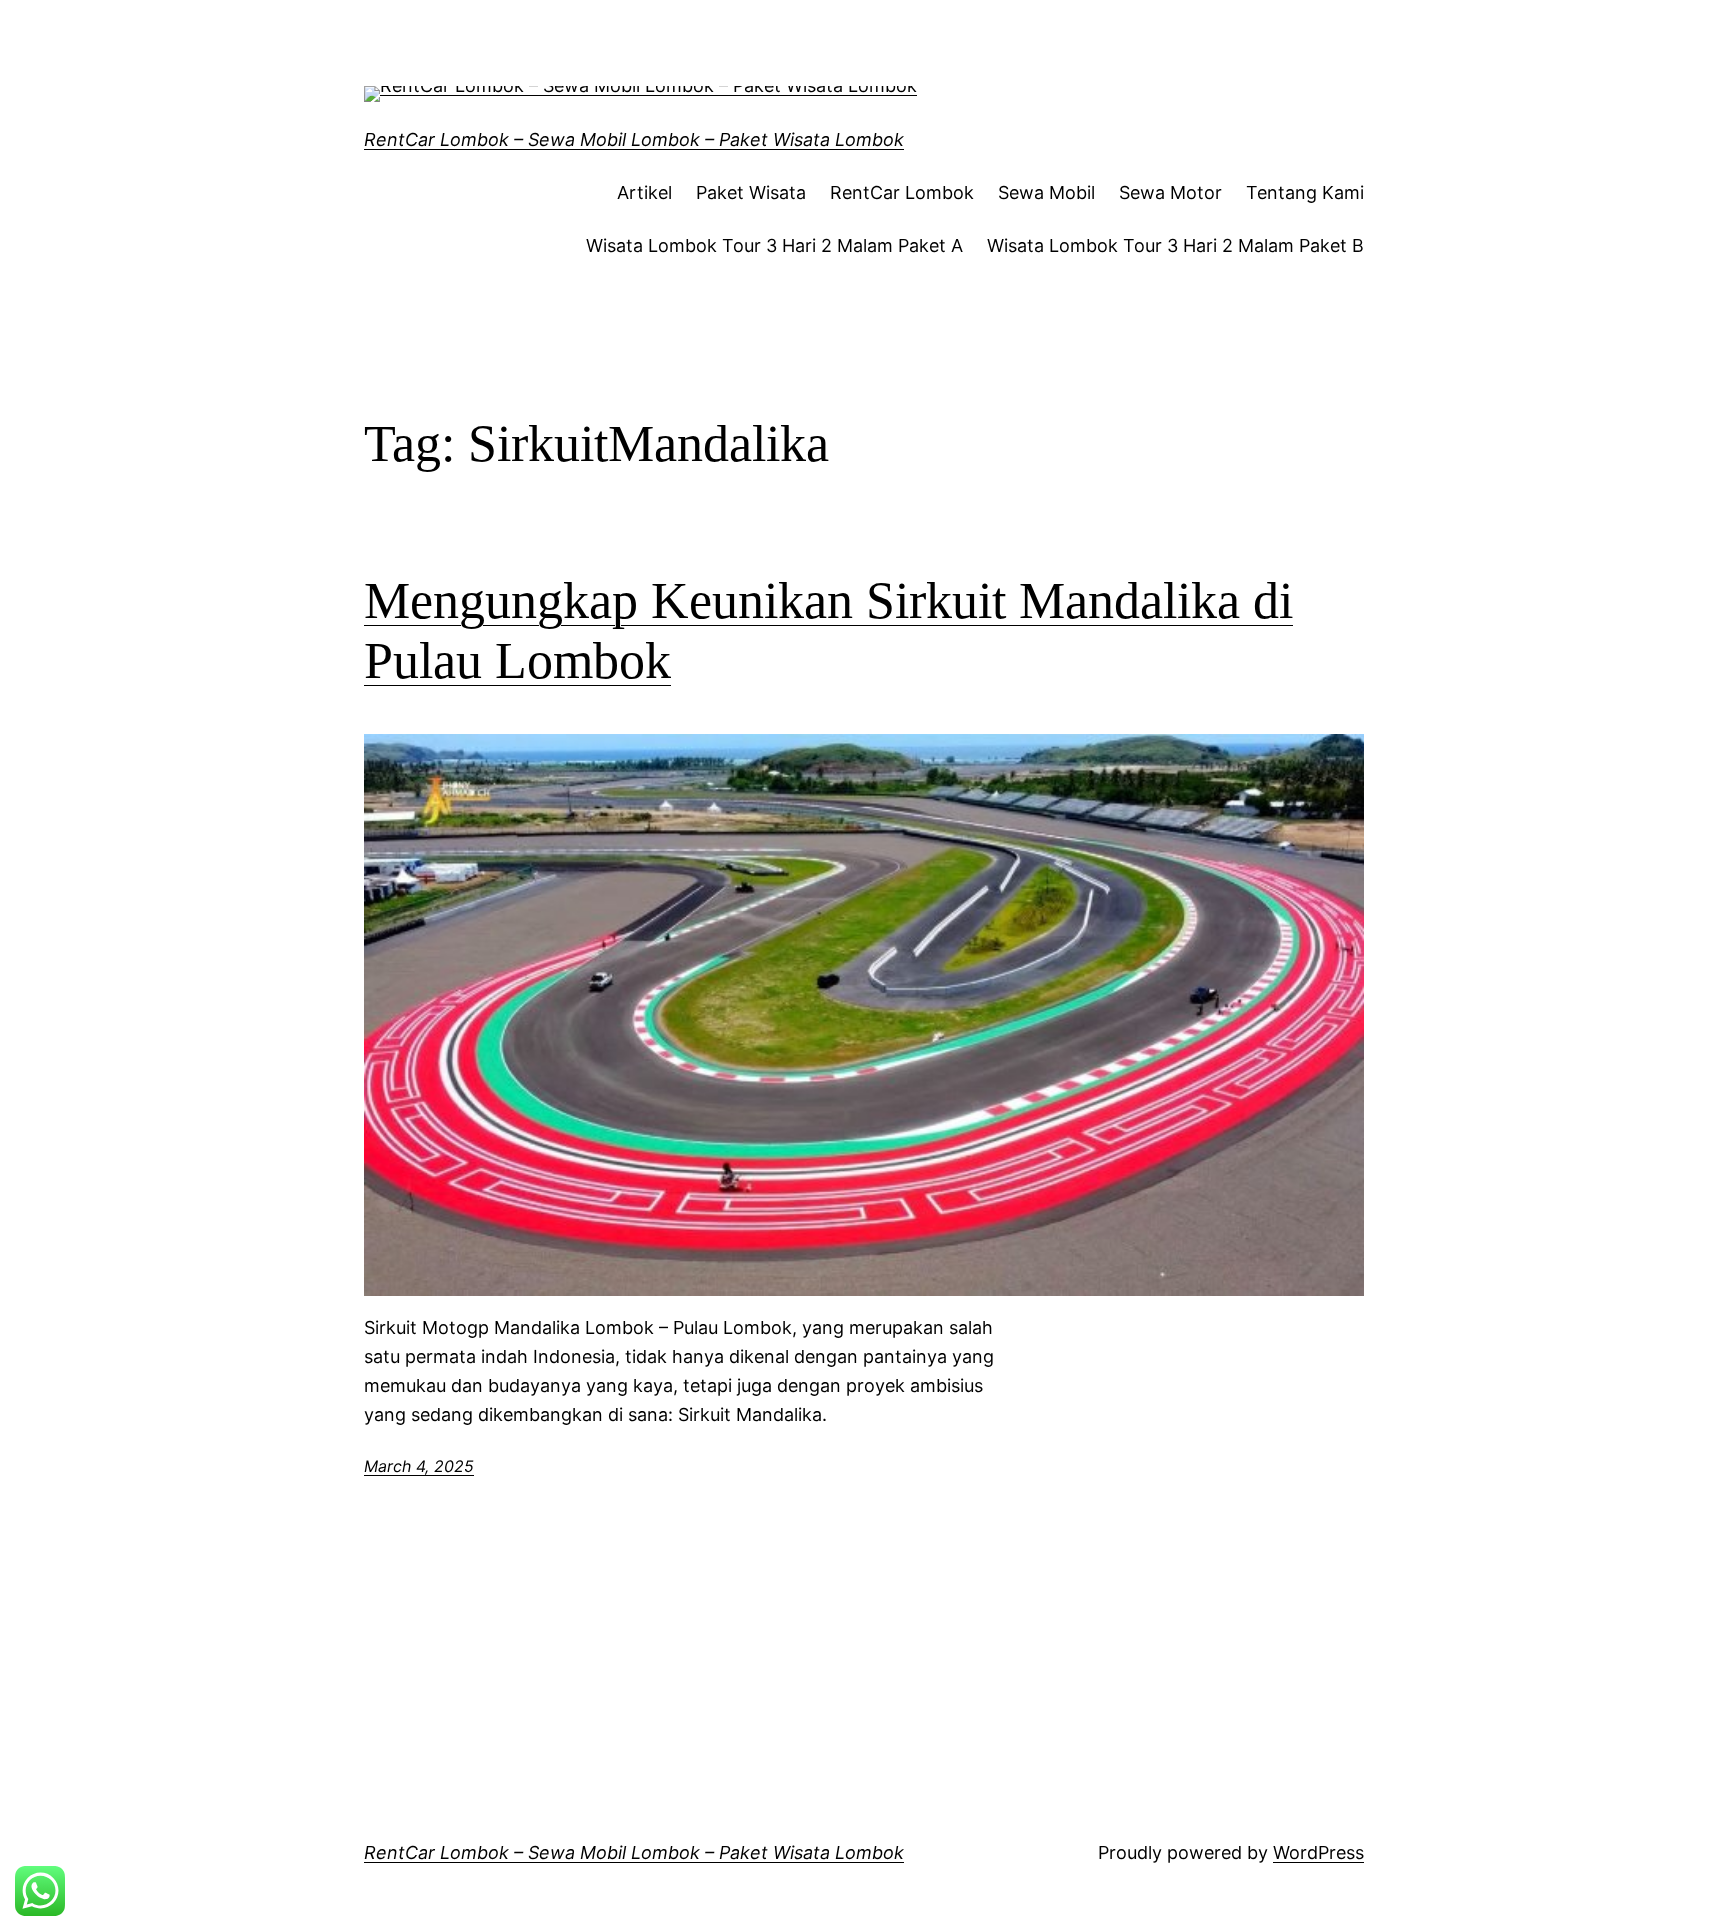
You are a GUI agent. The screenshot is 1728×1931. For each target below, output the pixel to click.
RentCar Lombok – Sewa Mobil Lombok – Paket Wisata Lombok (634, 139)
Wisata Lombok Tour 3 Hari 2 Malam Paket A (774, 245)
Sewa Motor (1170, 192)
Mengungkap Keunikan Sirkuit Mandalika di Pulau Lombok (828, 630)
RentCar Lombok (902, 192)
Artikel (644, 192)
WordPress (1318, 1852)
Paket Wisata (751, 192)
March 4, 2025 (419, 1466)
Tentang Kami (1305, 192)
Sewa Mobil (1046, 192)
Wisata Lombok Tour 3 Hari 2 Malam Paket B (1175, 245)
